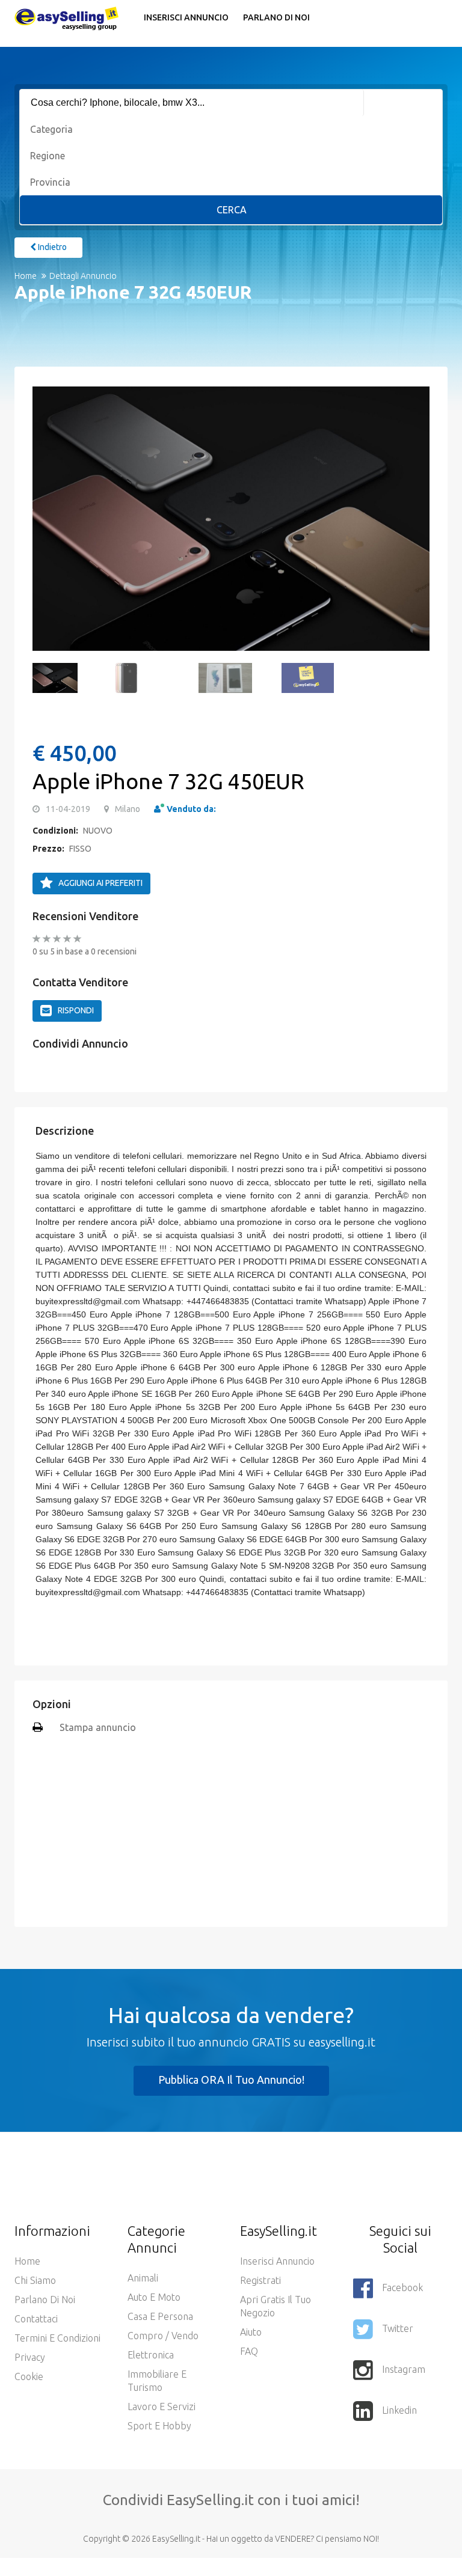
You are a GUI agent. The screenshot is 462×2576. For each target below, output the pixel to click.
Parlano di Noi (276, 17)
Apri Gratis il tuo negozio (276, 2306)
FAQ (249, 2351)
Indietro (51, 247)
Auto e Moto (154, 2297)
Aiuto (251, 2332)
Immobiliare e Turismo (157, 2381)
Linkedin (399, 2410)
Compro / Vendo (163, 2336)
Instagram (404, 2369)
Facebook (402, 2288)
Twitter (398, 2328)
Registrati (260, 2280)
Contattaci (36, 2319)
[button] (48, 519)
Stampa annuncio (98, 1727)
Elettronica (151, 2355)
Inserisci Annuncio (186, 17)
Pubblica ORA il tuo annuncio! (231, 2080)
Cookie (29, 2376)
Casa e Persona (160, 2316)
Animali (143, 2278)
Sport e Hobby (159, 2426)
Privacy (30, 2357)
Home (26, 276)
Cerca (232, 210)
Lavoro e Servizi (162, 2407)
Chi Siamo (35, 2280)
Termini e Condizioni (57, 2338)
